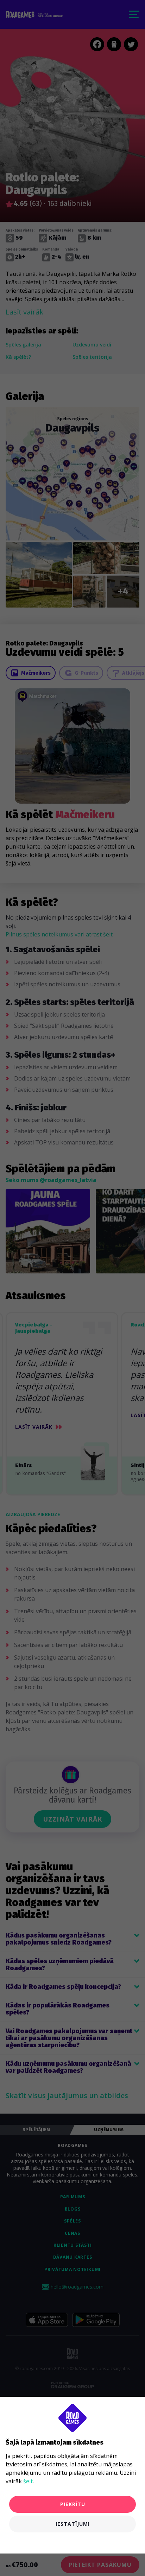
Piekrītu (73, 2504)
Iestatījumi (73, 2524)
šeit (28, 2481)
